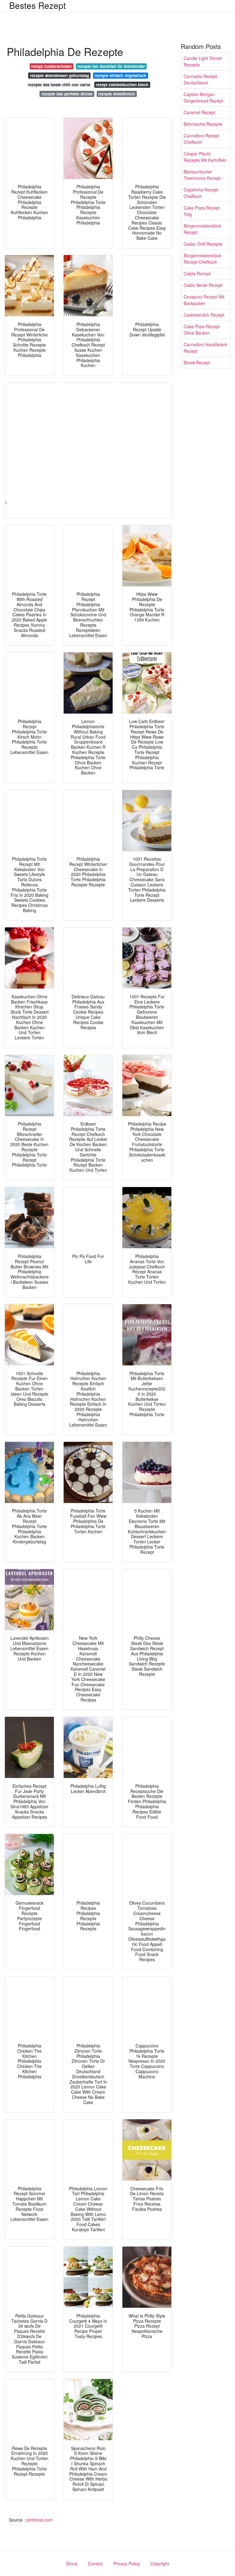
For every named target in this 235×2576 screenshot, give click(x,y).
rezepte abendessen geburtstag (60, 75)
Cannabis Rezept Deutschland (200, 79)
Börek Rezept (197, 362)
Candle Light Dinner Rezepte (203, 61)
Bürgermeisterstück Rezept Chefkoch (202, 259)
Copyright (160, 2563)
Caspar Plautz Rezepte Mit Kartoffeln (205, 157)
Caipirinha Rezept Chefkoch (201, 193)
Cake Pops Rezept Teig (202, 211)
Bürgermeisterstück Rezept (202, 229)
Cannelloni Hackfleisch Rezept (205, 348)
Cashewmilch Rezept (204, 315)
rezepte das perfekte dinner (67, 94)
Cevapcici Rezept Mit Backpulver (204, 300)
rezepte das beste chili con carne (59, 85)
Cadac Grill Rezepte (203, 244)
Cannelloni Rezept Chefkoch (201, 139)
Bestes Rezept (37, 5)
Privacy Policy (127, 2563)
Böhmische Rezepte (203, 124)
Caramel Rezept (199, 112)
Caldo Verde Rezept (203, 285)
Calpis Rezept (197, 273)
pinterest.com (39, 2520)
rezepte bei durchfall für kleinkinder (111, 66)
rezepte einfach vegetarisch (120, 75)
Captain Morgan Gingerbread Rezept (203, 97)
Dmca (72, 2563)
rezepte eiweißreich (117, 94)
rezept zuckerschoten (51, 66)
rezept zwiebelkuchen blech (122, 85)
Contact (95, 2563)
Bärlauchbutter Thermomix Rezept (202, 175)
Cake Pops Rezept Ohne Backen (202, 330)
